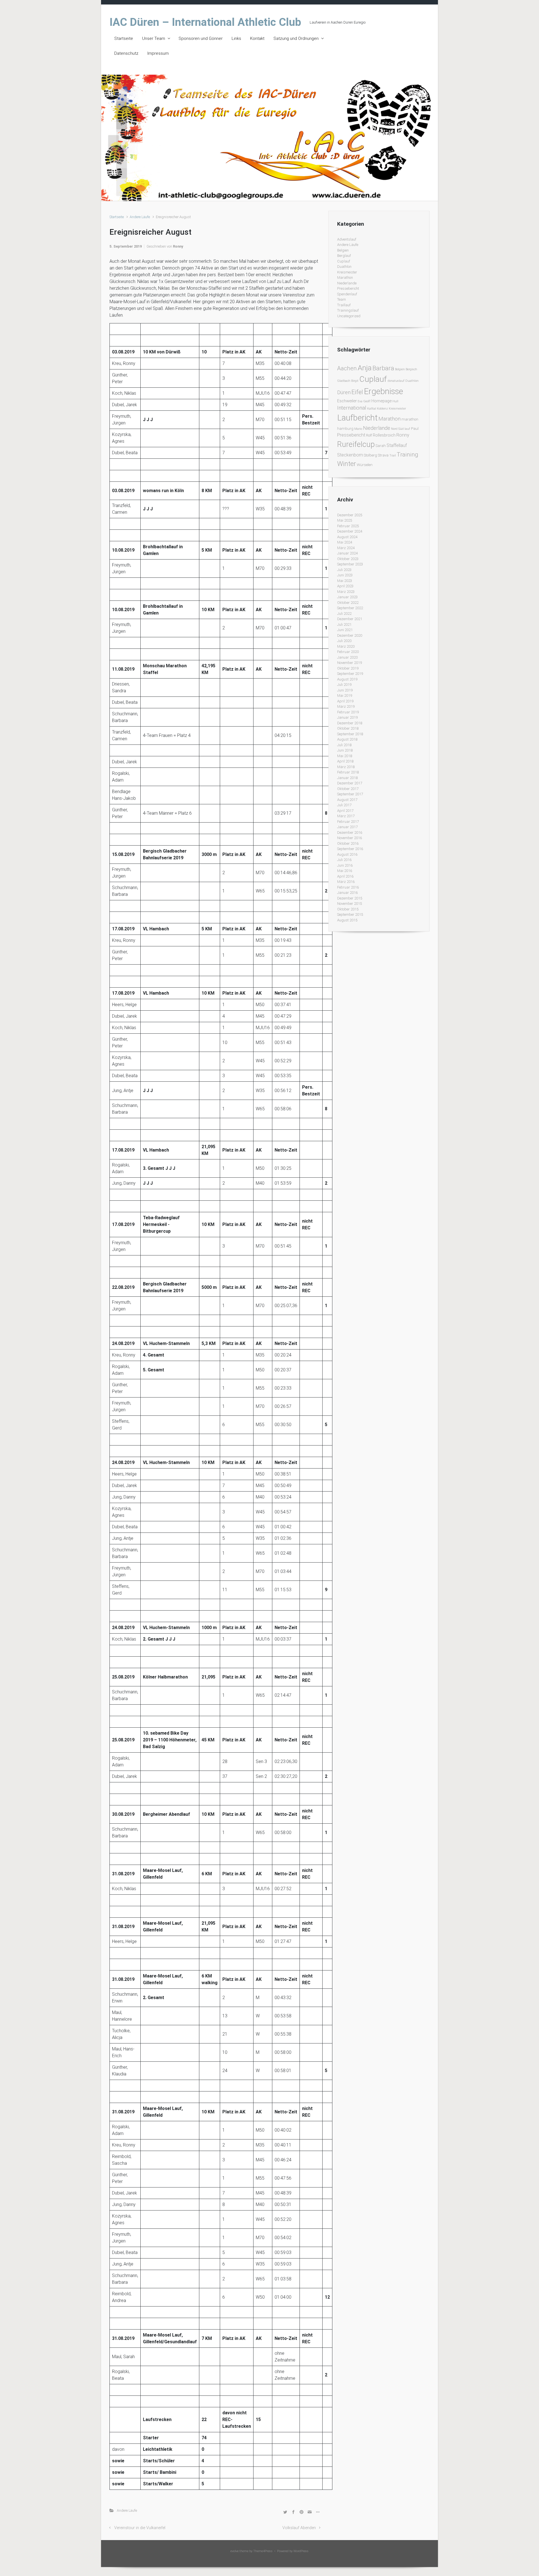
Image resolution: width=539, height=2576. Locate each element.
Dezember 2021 (350, 619)
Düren (344, 392)
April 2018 (345, 761)
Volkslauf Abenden (299, 2528)
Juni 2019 (345, 690)
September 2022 (350, 608)
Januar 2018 (347, 778)
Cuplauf (344, 261)
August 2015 (347, 920)
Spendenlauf (347, 294)
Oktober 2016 (348, 843)
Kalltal (372, 409)
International (352, 408)
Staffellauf (397, 445)
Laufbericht (357, 418)
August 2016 (347, 854)
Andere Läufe (140, 217)
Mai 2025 (345, 520)
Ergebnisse (383, 391)
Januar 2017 (347, 827)
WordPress (301, 2551)
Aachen (347, 368)
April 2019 (345, 701)
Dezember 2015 (350, 898)
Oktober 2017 (348, 789)
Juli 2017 (344, 805)
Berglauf (344, 256)
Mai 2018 (345, 756)
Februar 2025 (348, 526)
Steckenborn (350, 455)
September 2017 (350, 794)
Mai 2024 (345, 542)
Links (236, 38)
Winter (347, 464)
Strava (383, 455)
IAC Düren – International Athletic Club (205, 22)
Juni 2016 (345, 865)
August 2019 (347, 679)
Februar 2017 (348, 822)
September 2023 (350, 564)
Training (407, 454)
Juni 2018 (345, 750)
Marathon (345, 278)
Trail (393, 455)
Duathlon (344, 267)
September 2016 (350, 849)
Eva (360, 401)
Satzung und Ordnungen (296, 38)
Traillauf (344, 305)
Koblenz (382, 409)
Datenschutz (126, 53)
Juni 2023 (345, 575)
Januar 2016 (347, 893)
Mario (358, 429)
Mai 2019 (345, 696)
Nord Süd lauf (401, 429)
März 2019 (346, 706)
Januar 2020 (347, 657)
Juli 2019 (344, 685)
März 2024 (346, 548)
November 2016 (350, 838)
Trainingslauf (348, 310)
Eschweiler (347, 401)
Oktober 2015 (348, 909)
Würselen (365, 465)
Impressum (158, 53)
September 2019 (350, 674)
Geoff (367, 401)
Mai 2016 (345, 871)
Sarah (381, 446)
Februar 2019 (348, 712)
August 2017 (347, 800)
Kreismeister (347, 272)
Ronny (178, 246)
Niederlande (347, 283)
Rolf (369, 435)
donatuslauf (396, 381)
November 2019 (350, 663)
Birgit (355, 381)
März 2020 (346, 646)
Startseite (124, 38)
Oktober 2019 (348, 668)
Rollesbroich (384, 435)
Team (342, 299)
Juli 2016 (344, 860)
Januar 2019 (347, 717)
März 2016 (346, 882)
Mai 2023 (345, 581)
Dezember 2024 (350, 531)
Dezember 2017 (350, 783)
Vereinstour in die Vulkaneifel (140, 2528)
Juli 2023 (344, 570)
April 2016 (345, 876)
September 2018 (350, 734)
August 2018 (347, 739)
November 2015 (350, 904)
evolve (235, 2551)
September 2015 (350, 914)
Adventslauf (347, 239)
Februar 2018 (348, 772)
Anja (365, 368)
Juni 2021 (345, 630)
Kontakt (257, 38)
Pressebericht (348, 288)
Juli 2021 (344, 624)
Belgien (343, 250)
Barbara (383, 368)
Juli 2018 (344, 745)
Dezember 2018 (350, 723)
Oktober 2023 (348, 559)
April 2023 (345, 586)
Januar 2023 (347, 597)
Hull (395, 401)
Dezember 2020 (350, 635)
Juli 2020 (344, 641)
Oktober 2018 (348, 728)
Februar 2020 (348, 652)
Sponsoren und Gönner (201, 38)
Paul (415, 429)
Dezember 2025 (350, 515)
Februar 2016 (348, 887)
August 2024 (347, 537)
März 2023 (346, 592)
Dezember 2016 (350, 833)
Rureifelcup (356, 444)
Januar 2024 (347, 553)
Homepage (382, 401)
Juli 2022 (344, 614)
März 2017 (346, 816)
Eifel (357, 392)
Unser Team (154, 38)
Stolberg (370, 455)
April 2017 (345, 811)
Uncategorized (349, 316)
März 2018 (346, 767)
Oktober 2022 (348, 603)
